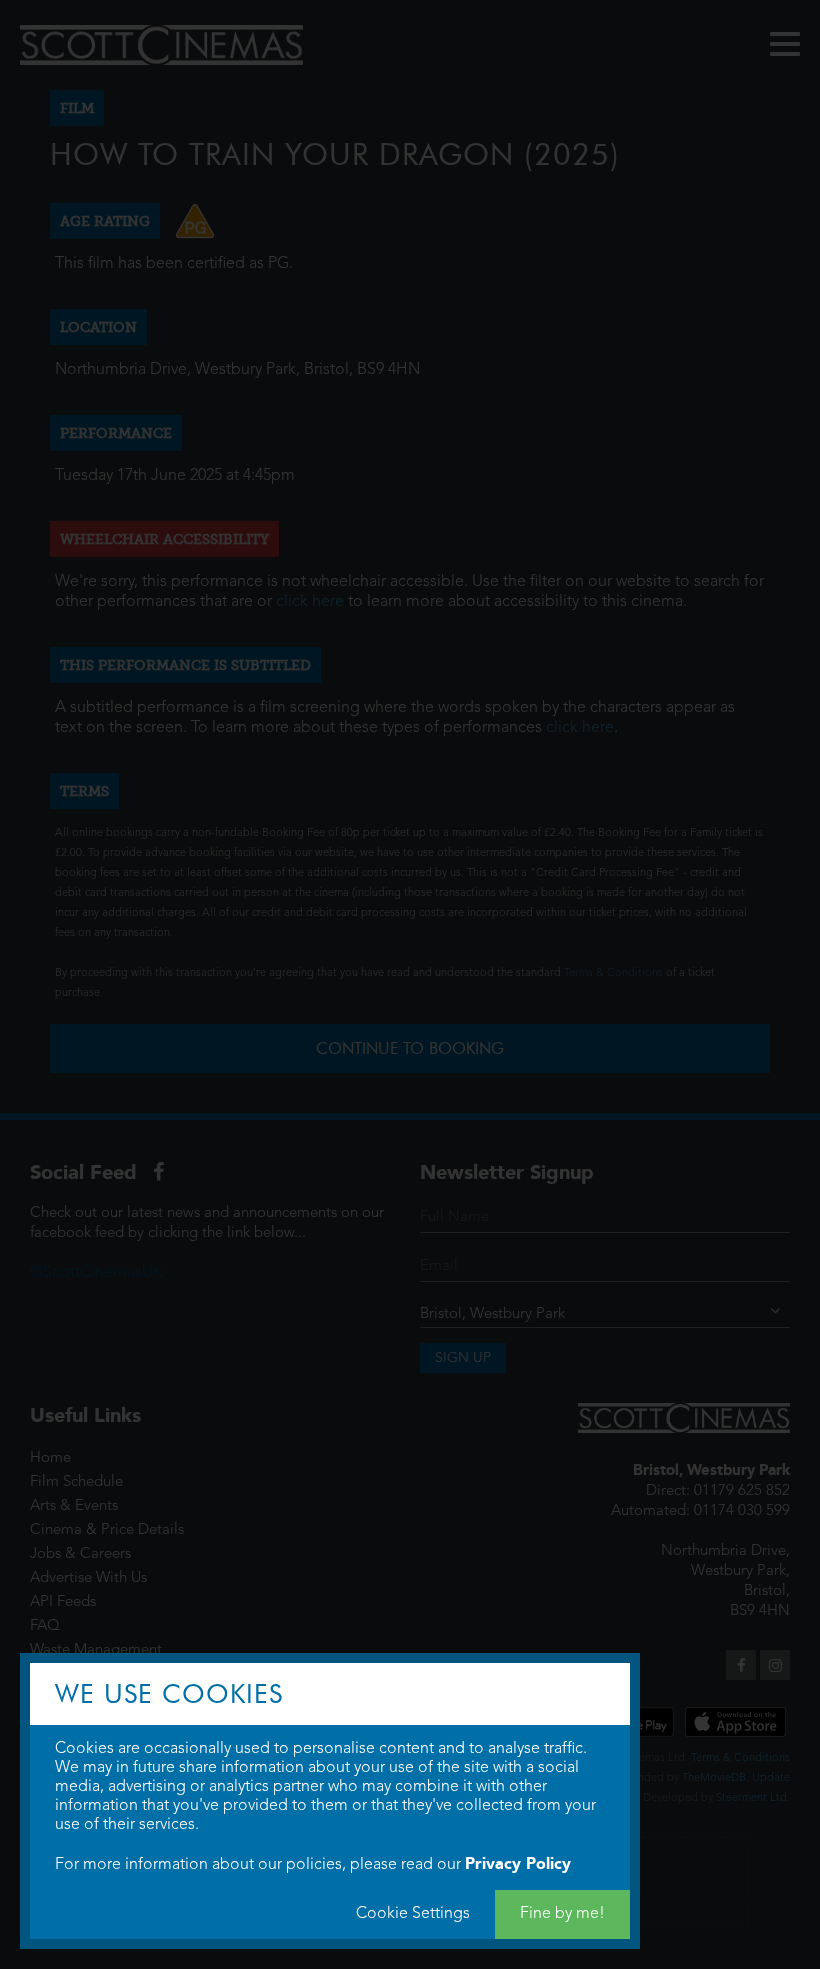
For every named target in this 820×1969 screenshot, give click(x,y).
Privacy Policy (518, 1863)
